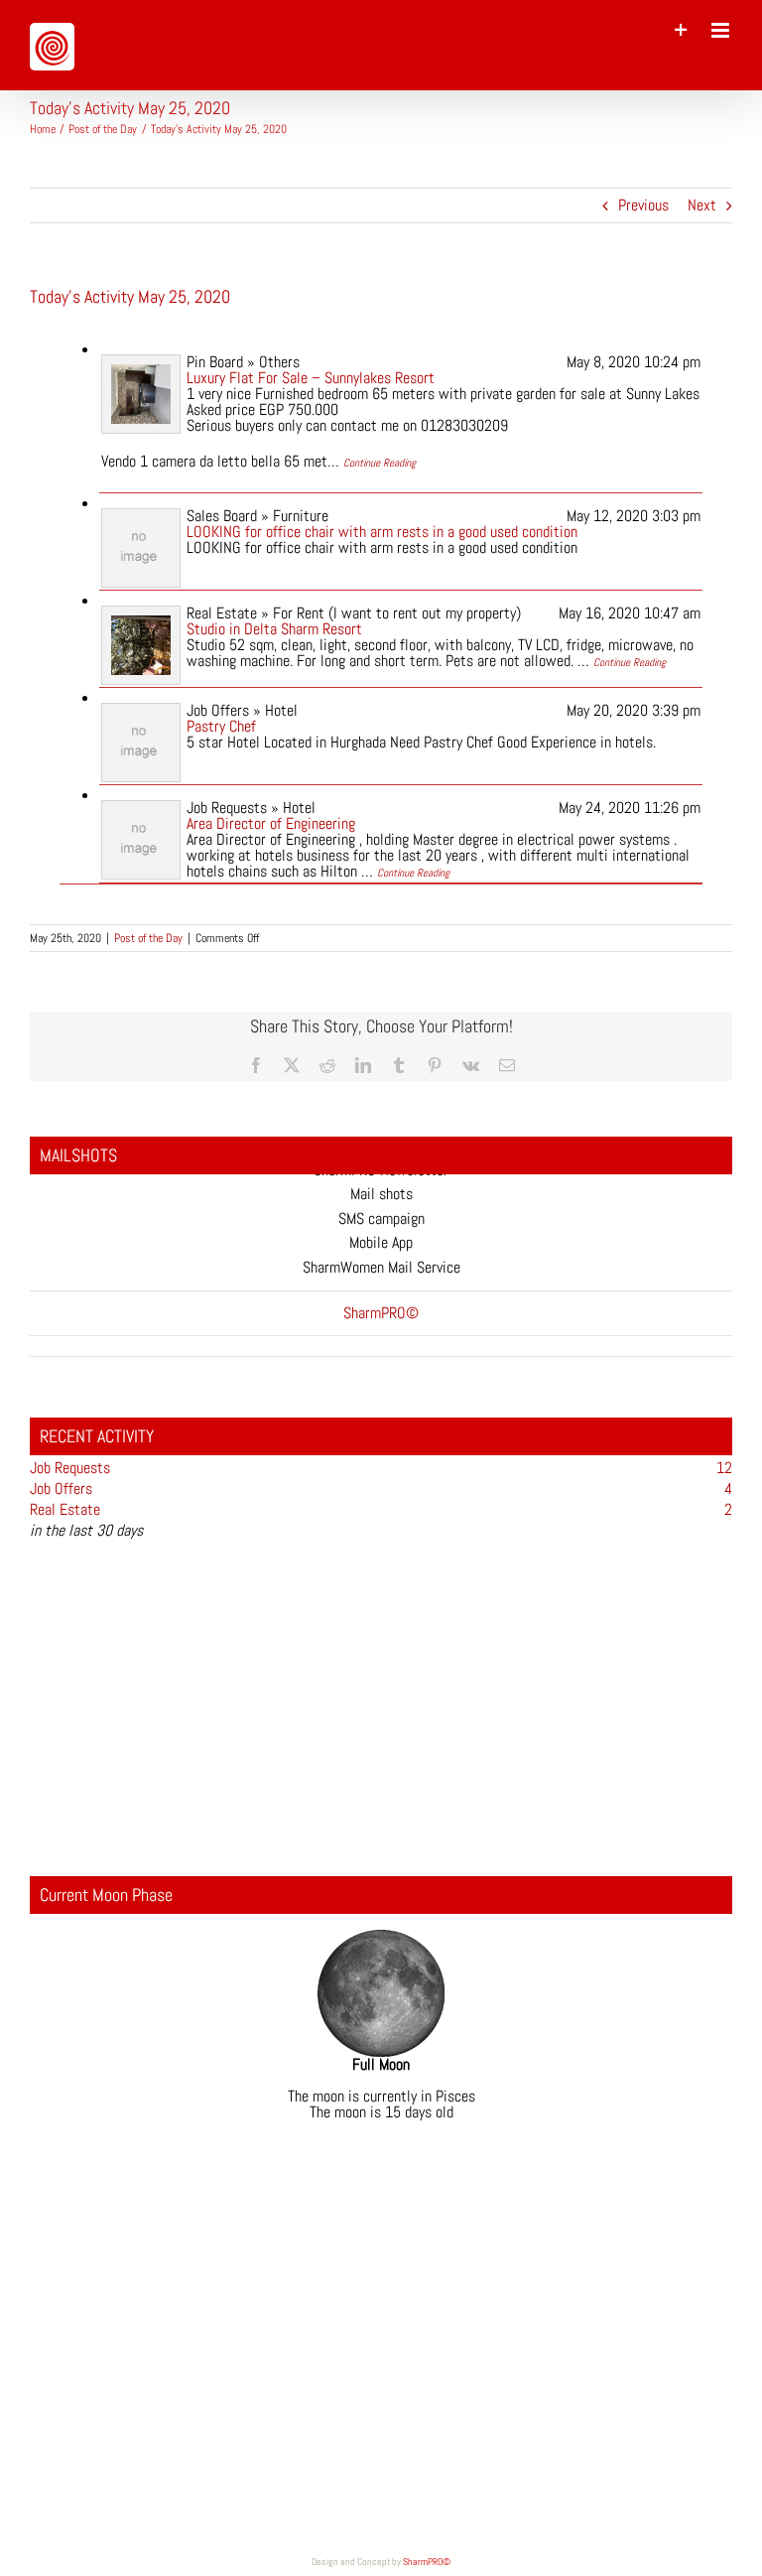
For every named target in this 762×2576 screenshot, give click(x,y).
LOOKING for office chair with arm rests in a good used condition (382, 532)
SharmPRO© (427, 2562)
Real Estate (65, 1509)
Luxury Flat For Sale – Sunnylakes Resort (311, 378)
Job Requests (70, 1468)
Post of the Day (148, 938)
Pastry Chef (221, 726)
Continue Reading (380, 463)
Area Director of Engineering (271, 823)
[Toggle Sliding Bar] (681, 30)
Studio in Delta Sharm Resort (274, 629)
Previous (643, 205)
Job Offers (61, 1489)
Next (702, 205)
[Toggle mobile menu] (722, 30)
